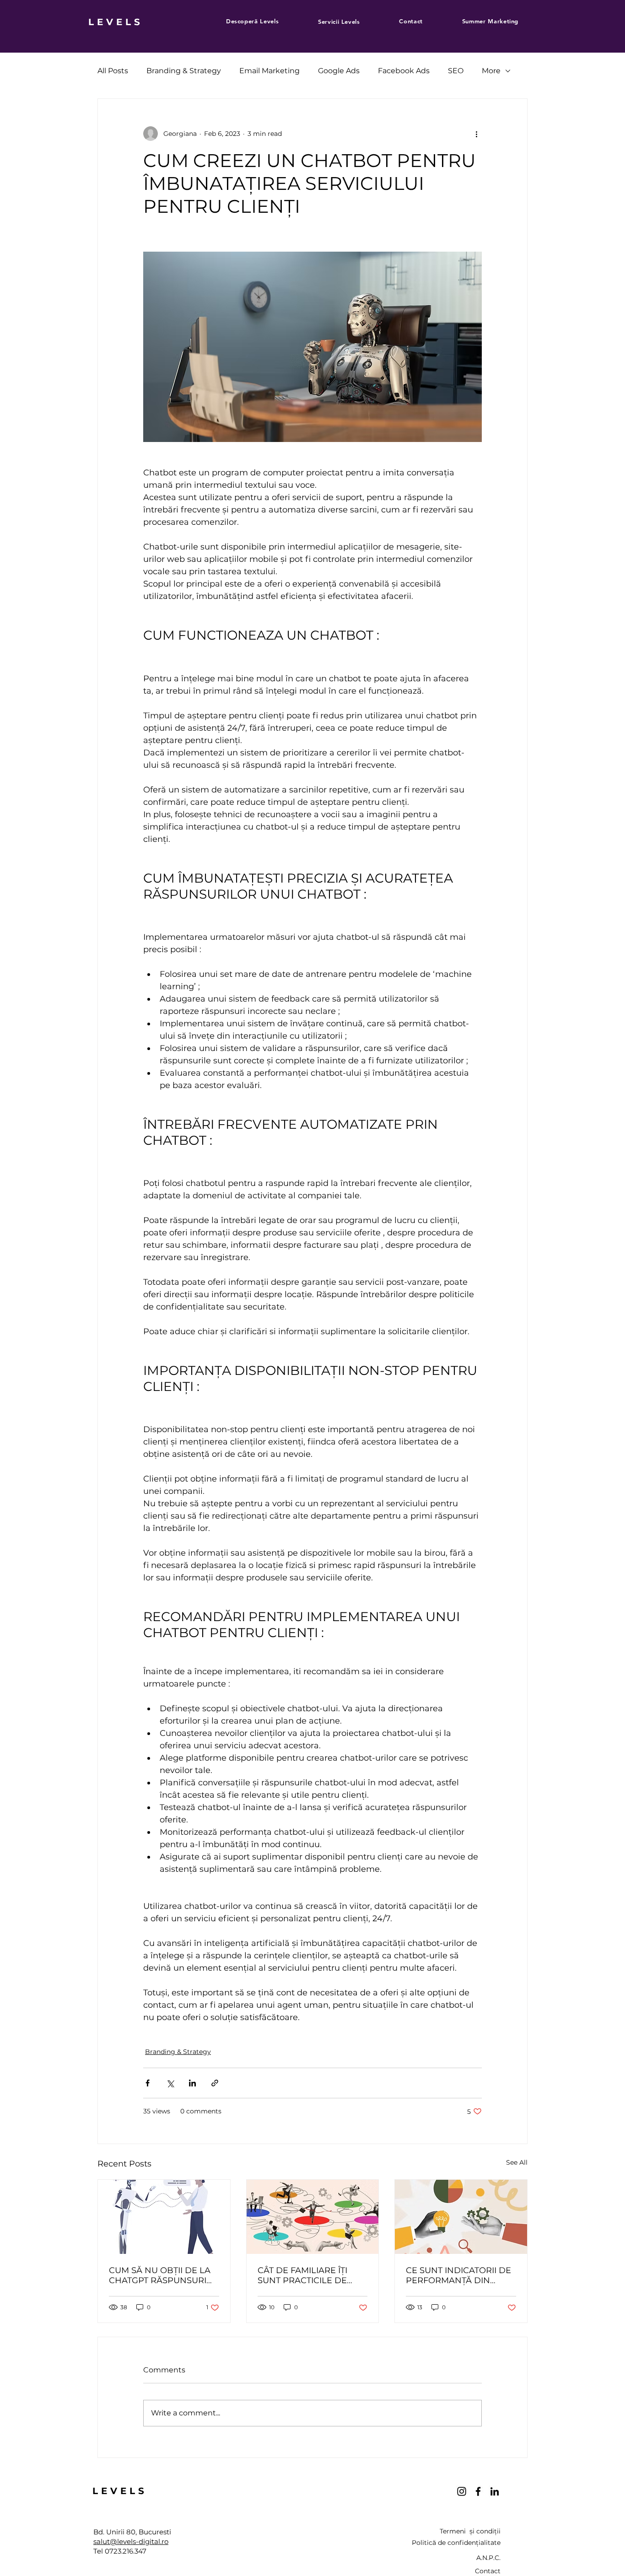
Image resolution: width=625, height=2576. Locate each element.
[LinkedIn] (495, 2491)
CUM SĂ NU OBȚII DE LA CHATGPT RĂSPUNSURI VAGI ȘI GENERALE (160, 2275)
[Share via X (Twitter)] (170, 2083)
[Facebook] (478, 2491)
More (491, 71)
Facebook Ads (404, 71)
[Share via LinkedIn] (192, 2083)
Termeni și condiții (470, 2531)
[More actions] (476, 134)
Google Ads (339, 71)
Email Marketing (269, 71)
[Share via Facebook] (148, 2083)
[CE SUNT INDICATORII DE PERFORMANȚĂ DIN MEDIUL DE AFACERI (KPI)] (461, 2217)
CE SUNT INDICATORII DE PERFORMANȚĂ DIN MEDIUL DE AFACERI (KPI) (460, 2275)
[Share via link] (215, 2083)
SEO (456, 71)
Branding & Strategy (184, 71)
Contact (488, 2571)
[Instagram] (462, 2491)
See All (517, 2162)
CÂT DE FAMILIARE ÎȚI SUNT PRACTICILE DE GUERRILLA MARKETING (309, 2275)
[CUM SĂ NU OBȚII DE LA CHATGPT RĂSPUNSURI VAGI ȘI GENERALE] (164, 2217)
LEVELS (116, 22)
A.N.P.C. (488, 2558)
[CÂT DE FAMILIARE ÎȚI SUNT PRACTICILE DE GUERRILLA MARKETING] (313, 2217)
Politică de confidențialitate (456, 2543)
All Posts (113, 71)
